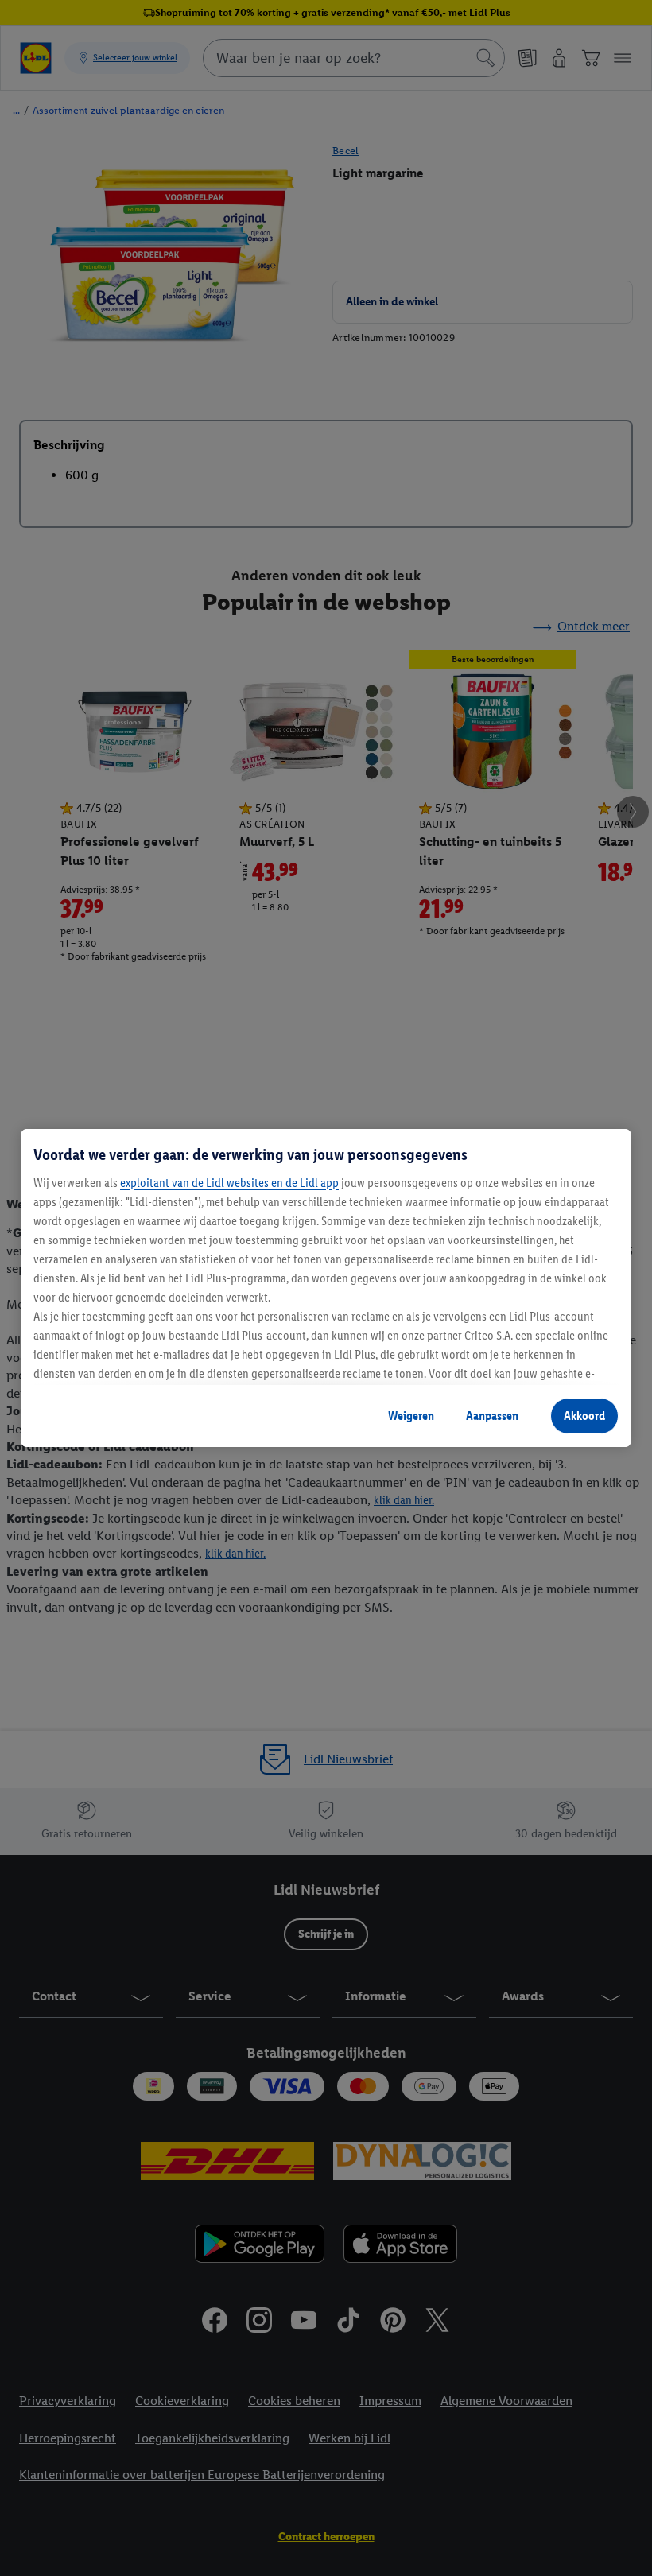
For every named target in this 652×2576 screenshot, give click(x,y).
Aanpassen (492, 1416)
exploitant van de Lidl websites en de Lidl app (229, 1183)
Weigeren (411, 1416)
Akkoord (584, 1416)
